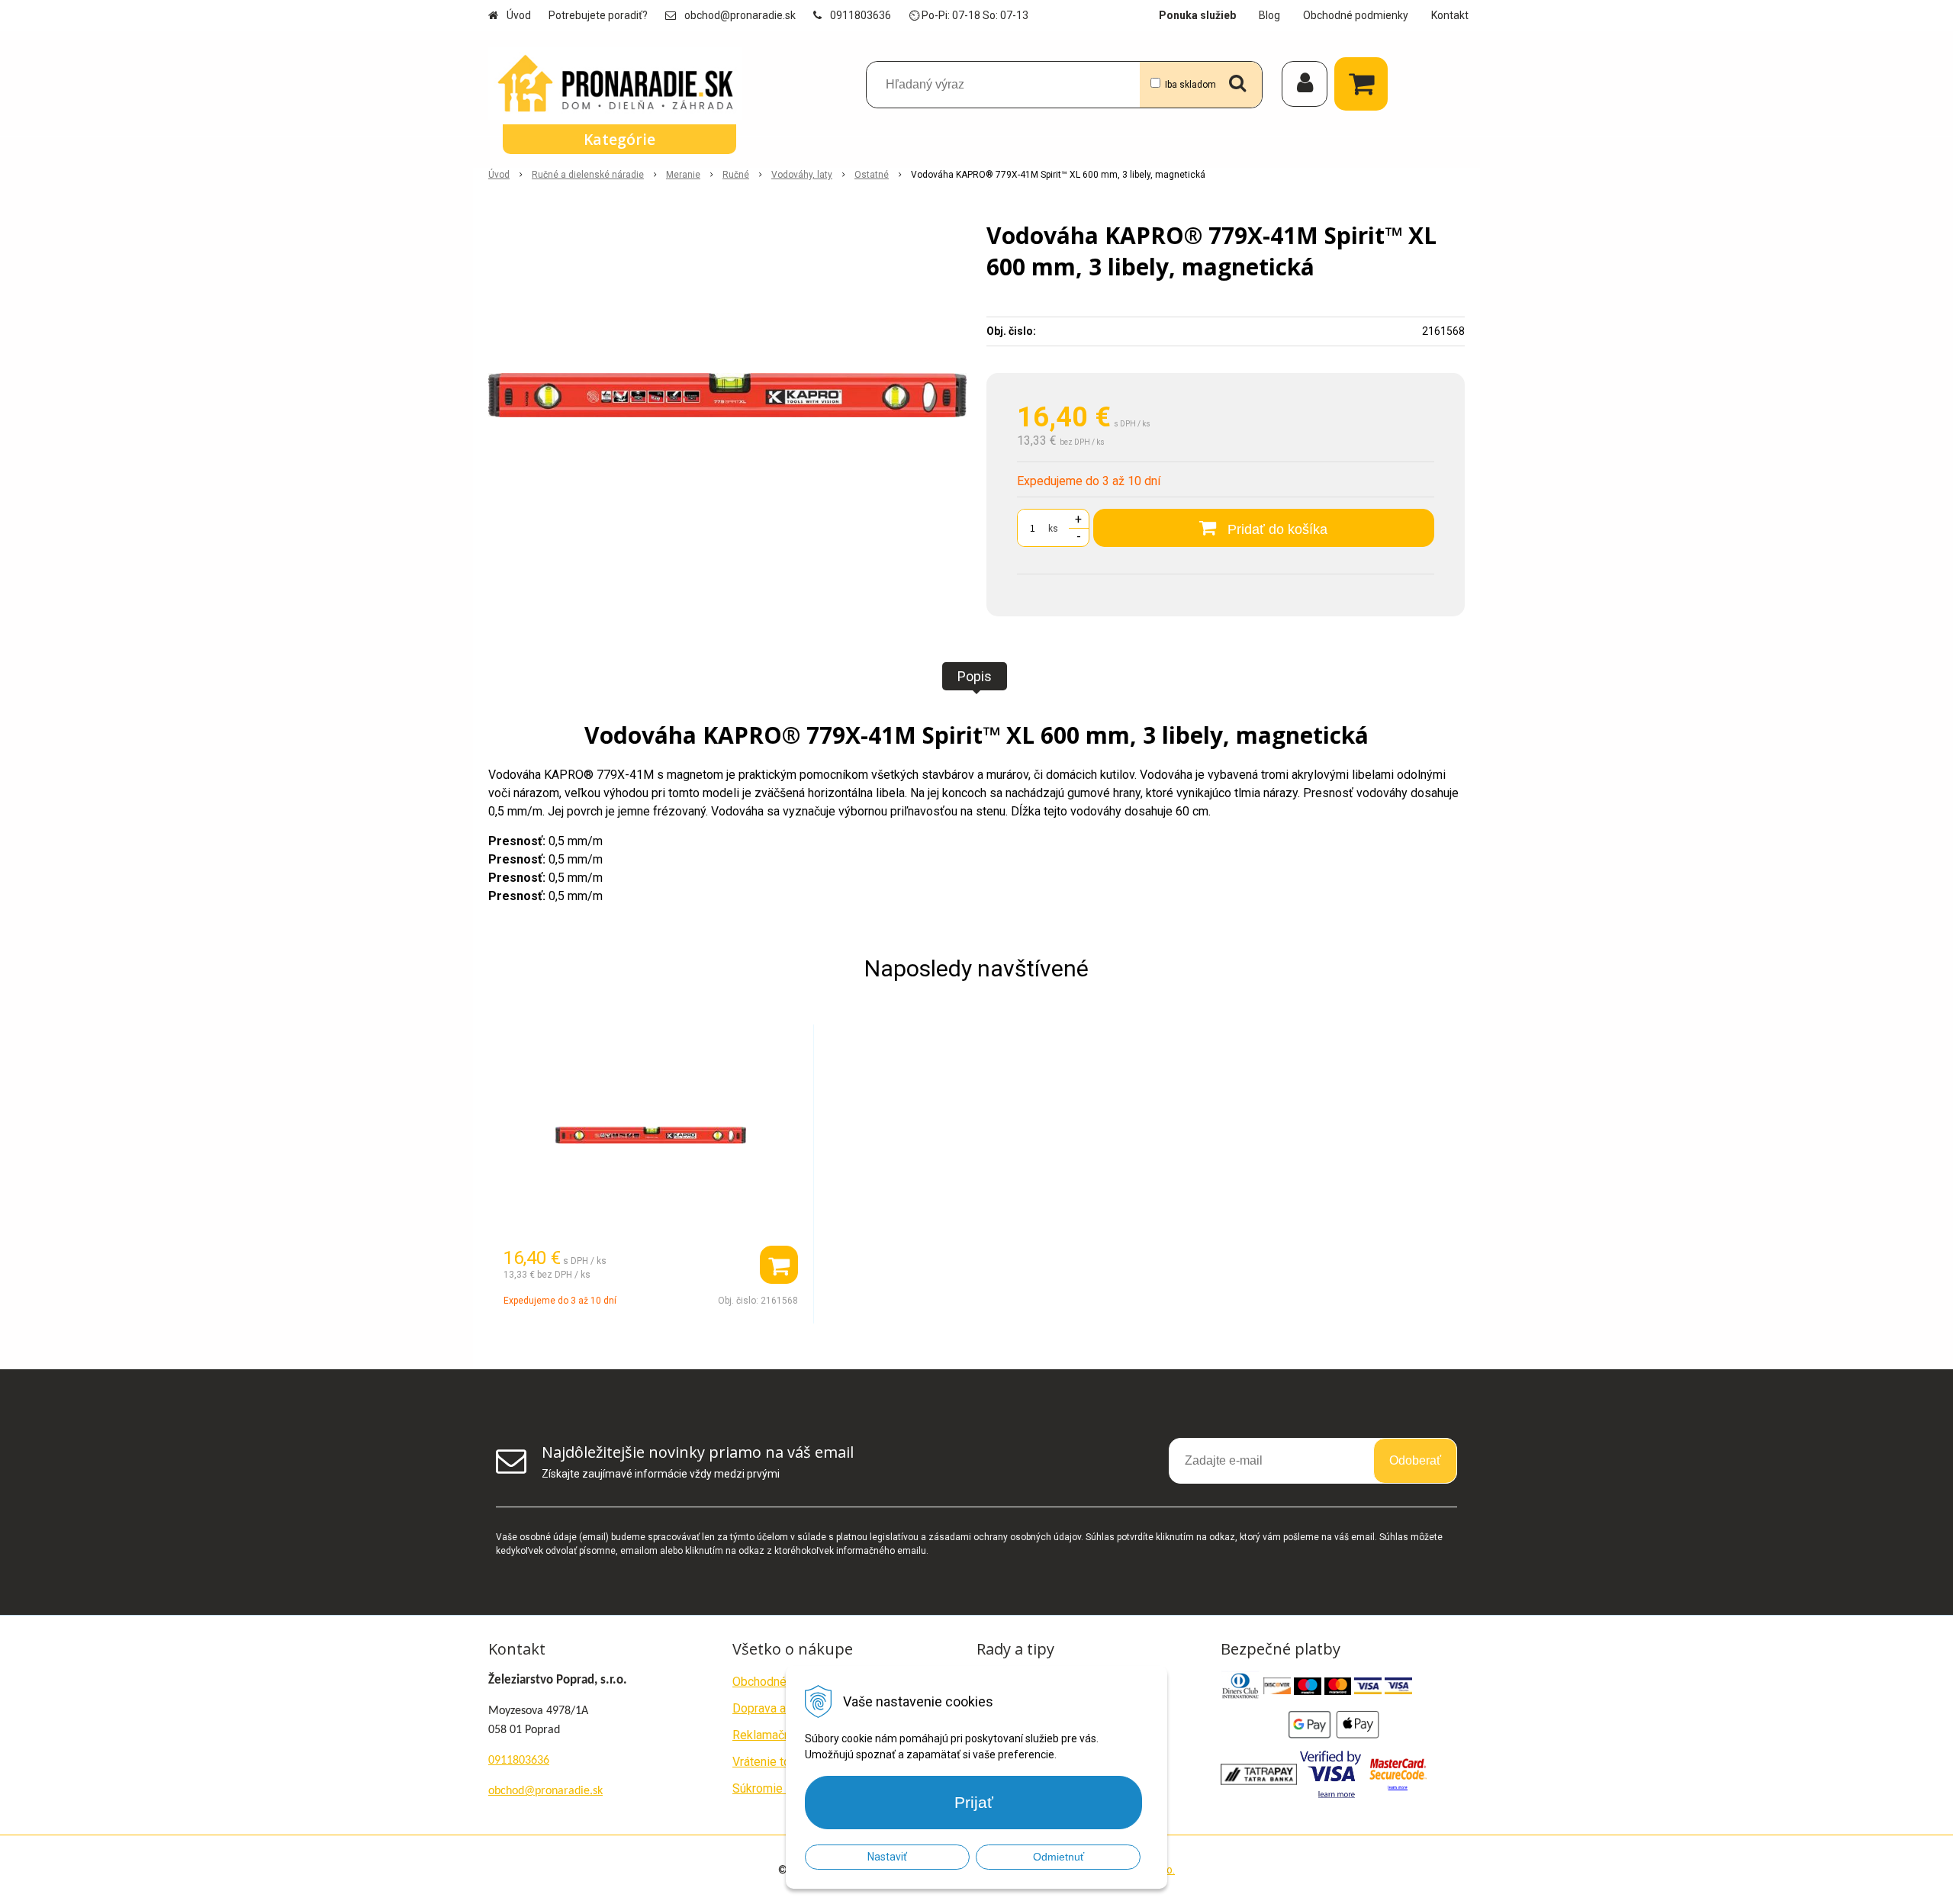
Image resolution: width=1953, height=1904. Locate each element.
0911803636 (861, 15)
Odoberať (1415, 1460)
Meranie (683, 175)
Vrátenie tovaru (772, 1762)
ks (1053, 529)
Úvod (519, 15)
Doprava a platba (777, 1708)
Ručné (736, 175)
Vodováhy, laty (802, 175)
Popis (975, 676)
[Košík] (1365, 84)
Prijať (974, 1802)
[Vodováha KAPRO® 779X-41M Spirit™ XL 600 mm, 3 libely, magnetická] (727, 395)
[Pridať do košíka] (779, 1265)
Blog (1269, 15)
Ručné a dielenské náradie (588, 175)
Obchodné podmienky (1356, 15)
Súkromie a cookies (785, 1788)
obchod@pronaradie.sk (740, 15)
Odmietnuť (1059, 1857)
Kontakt (1450, 15)
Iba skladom (1190, 85)
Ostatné (872, 175)
